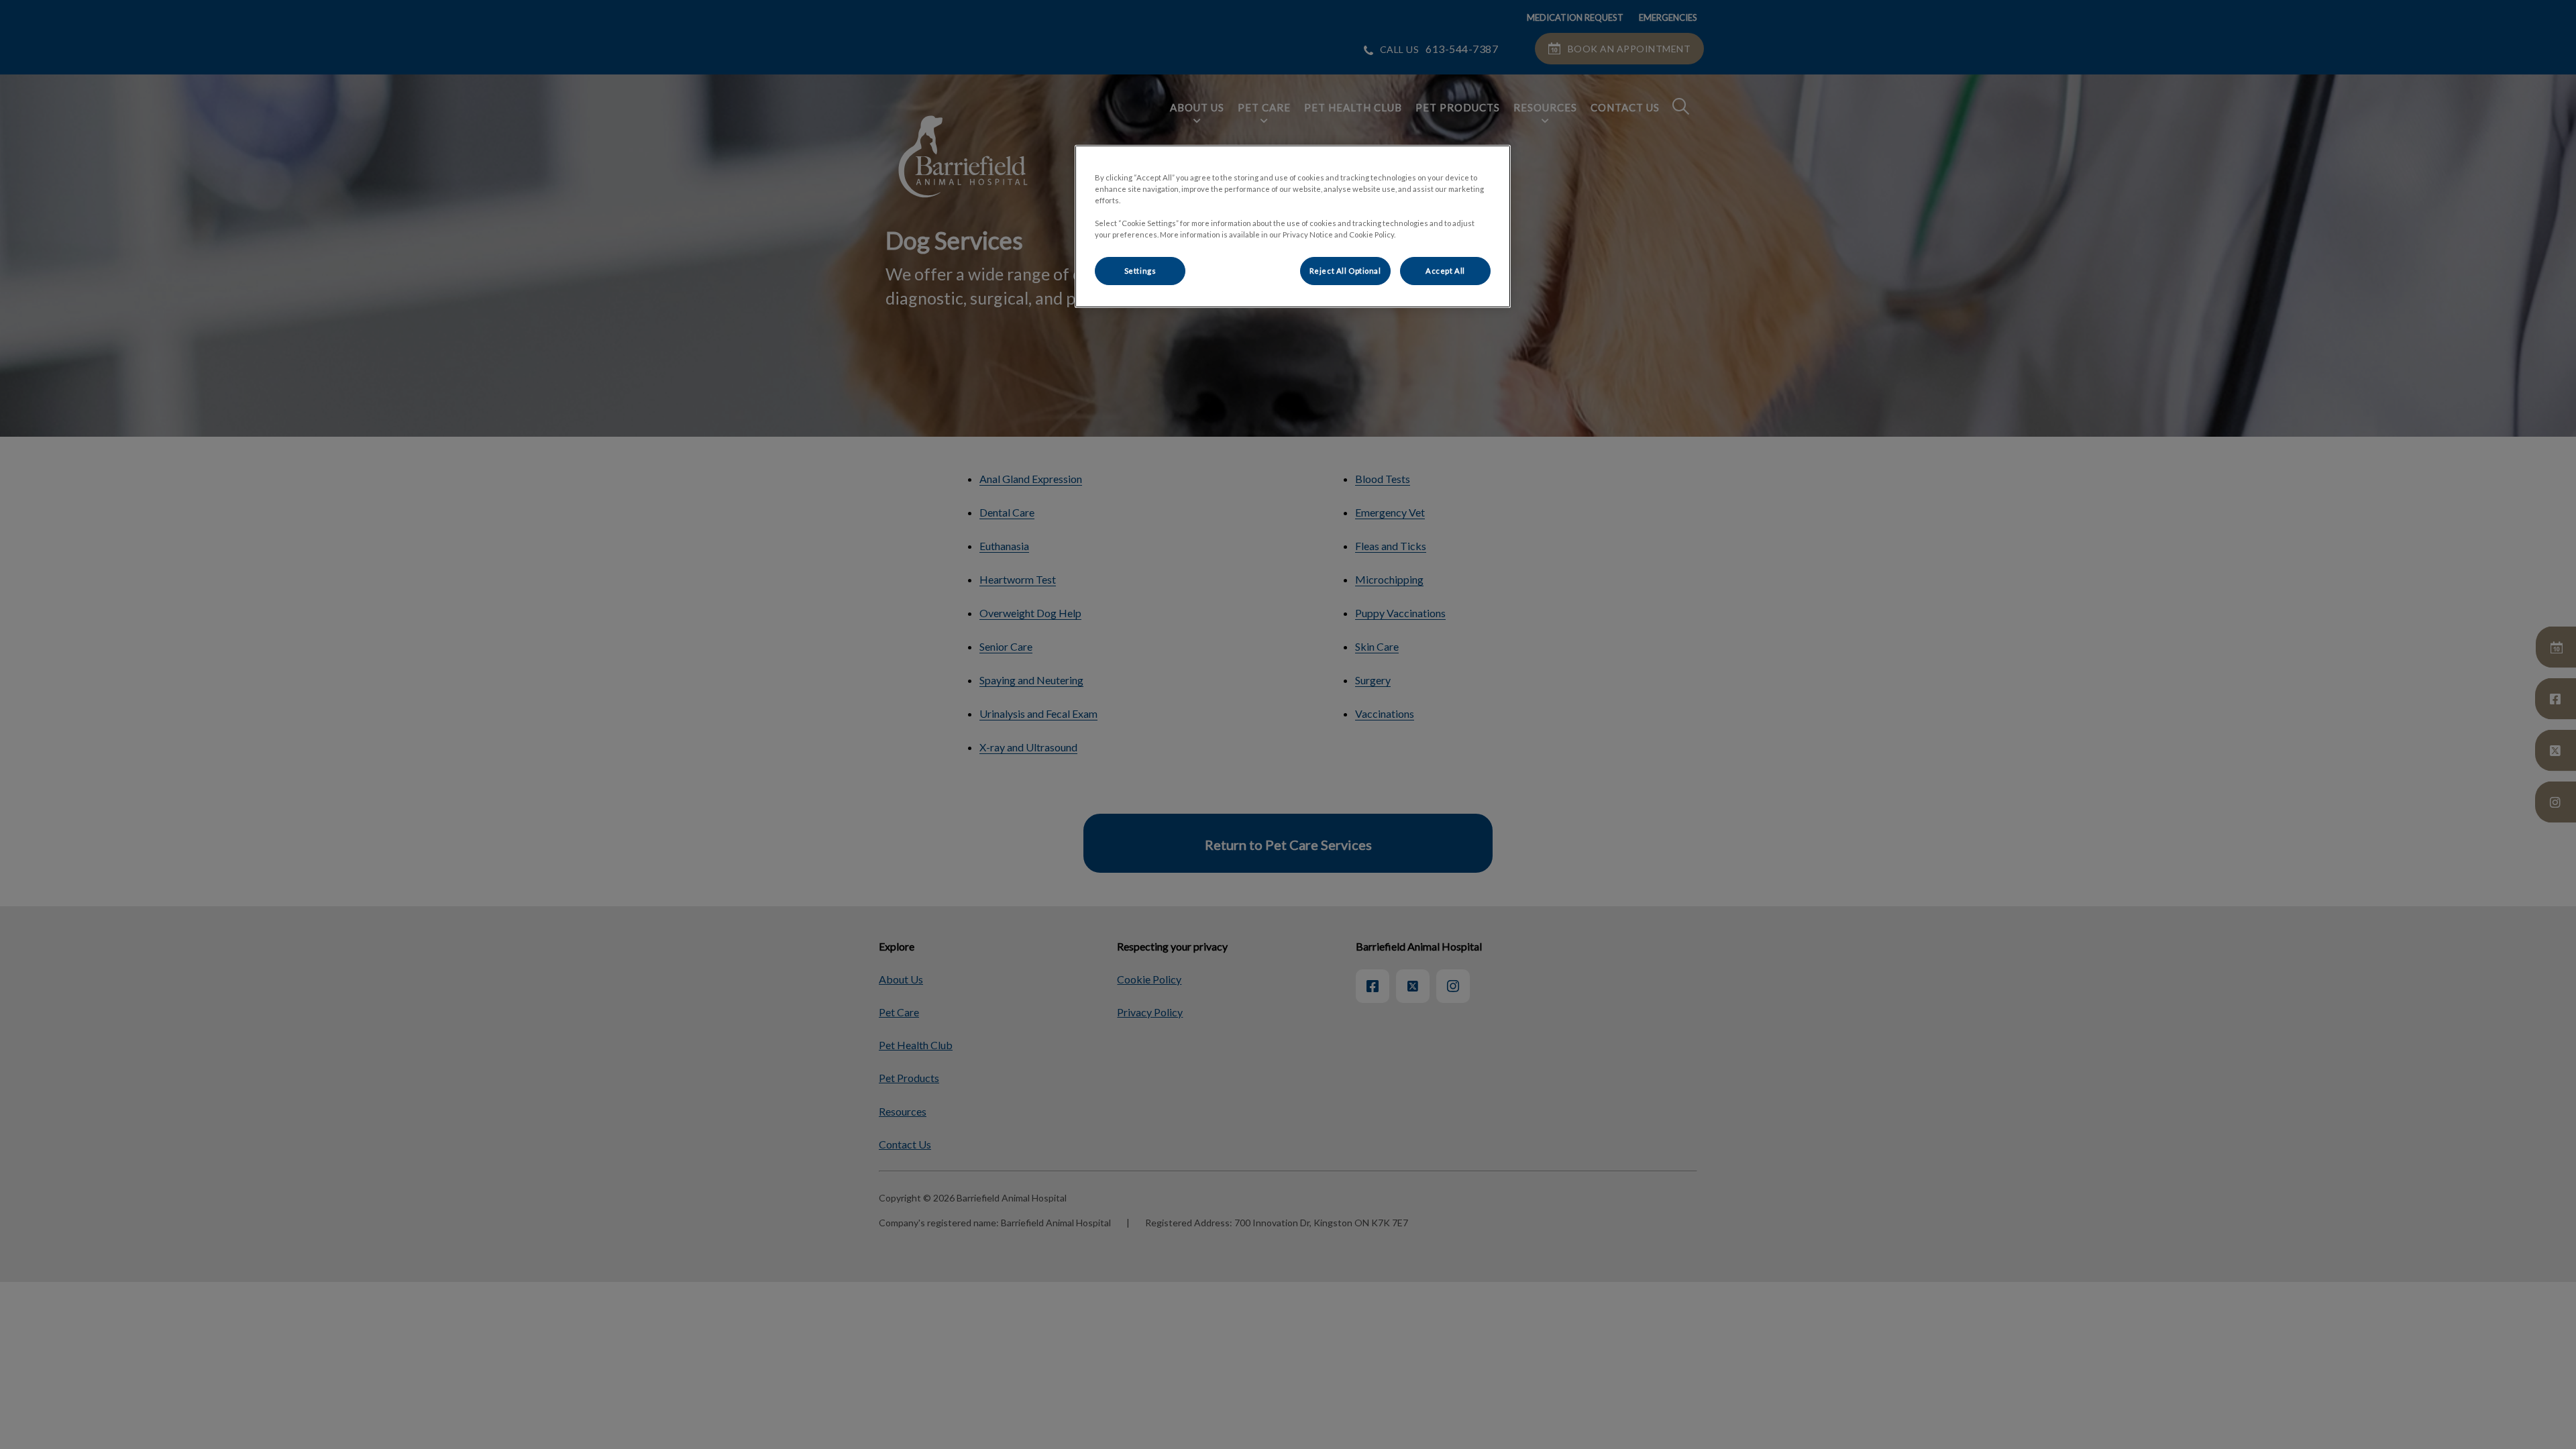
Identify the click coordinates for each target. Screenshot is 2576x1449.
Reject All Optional (1345, 271)
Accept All (1445, 271)
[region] (1293, 226)
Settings (1140, 271)
